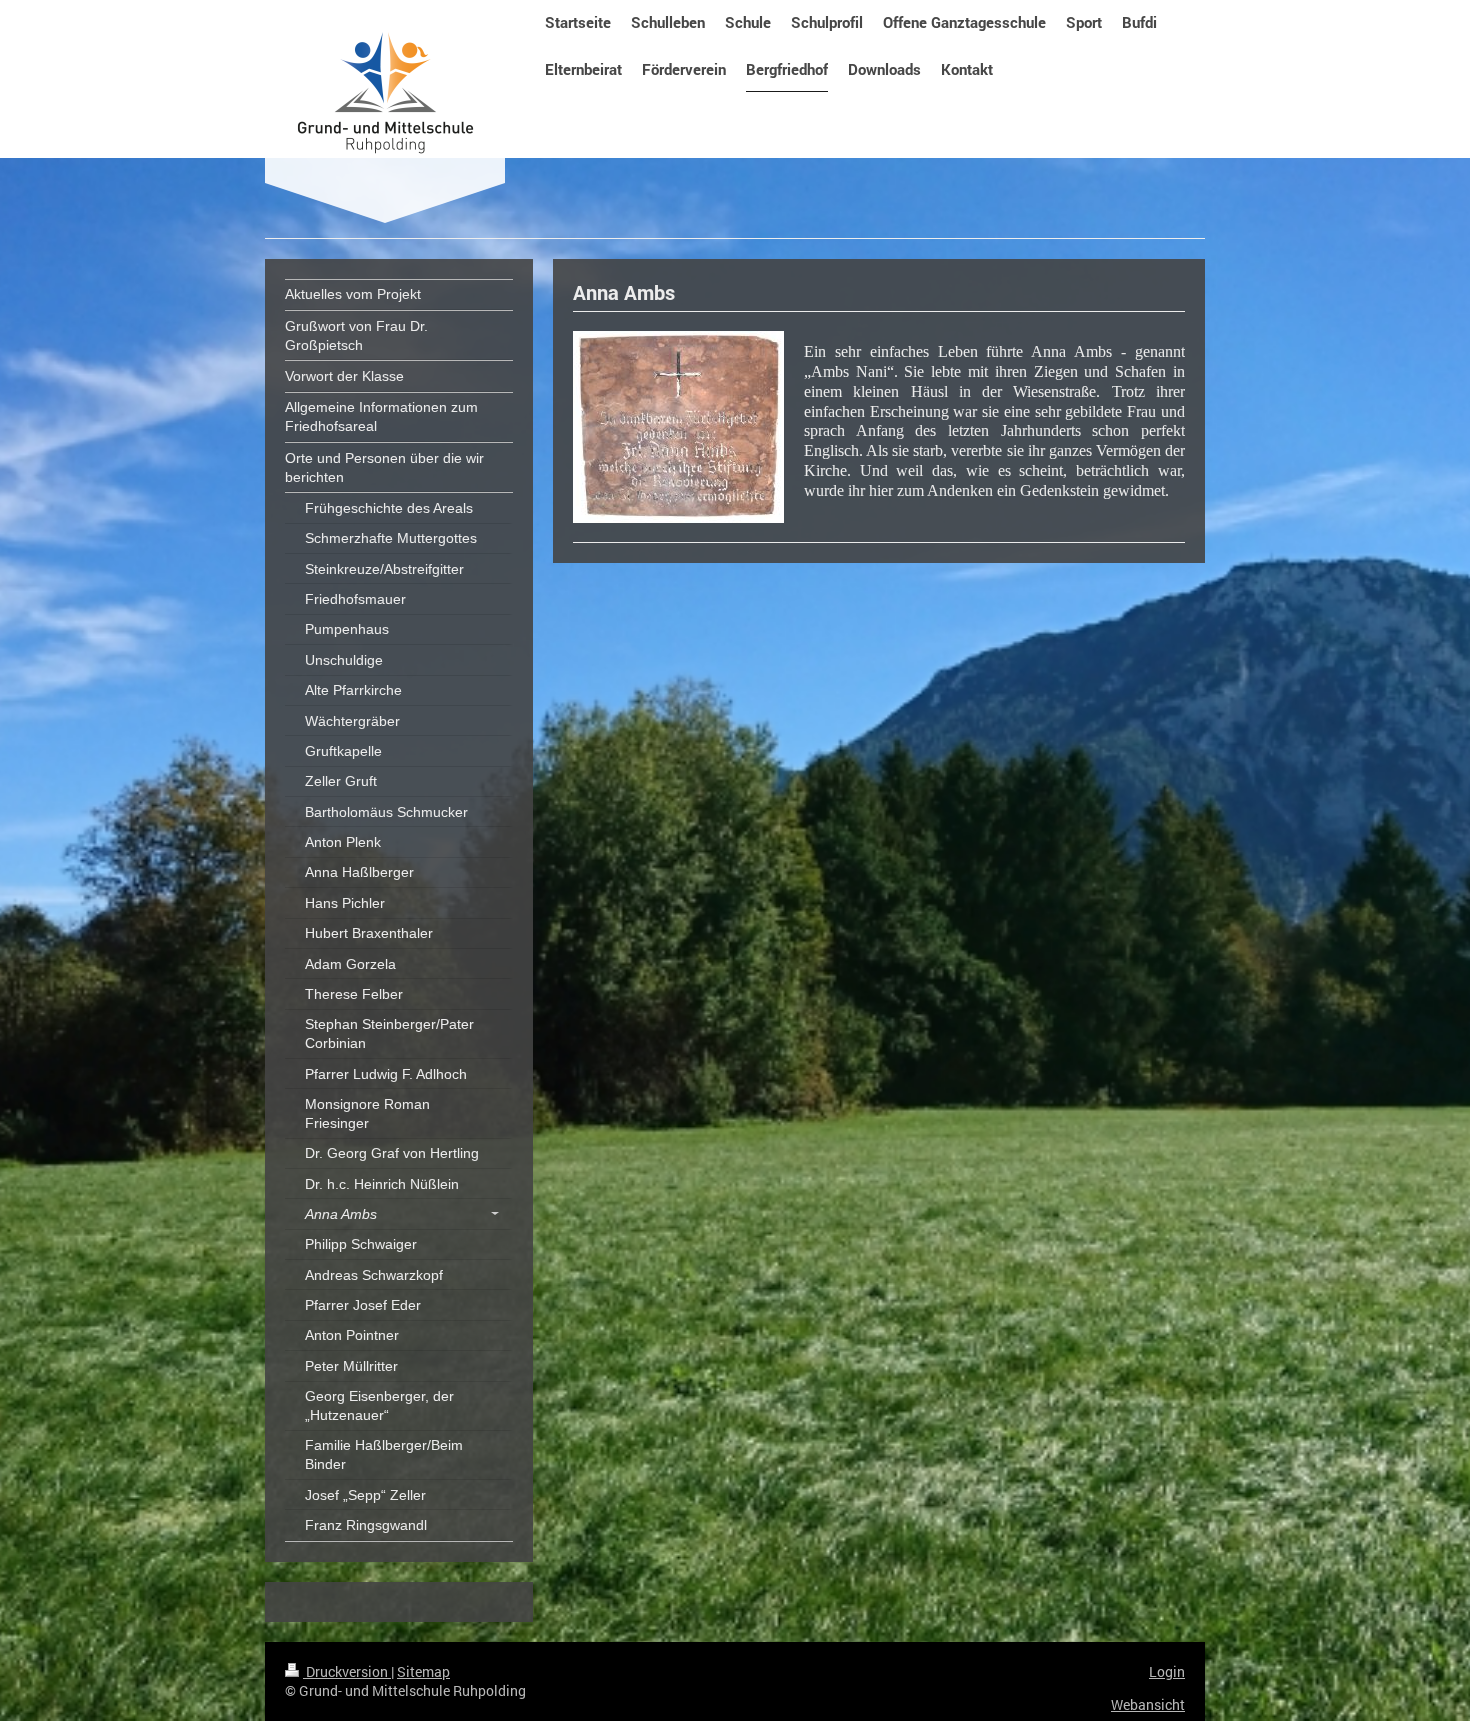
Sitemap (423, 1671)
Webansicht (1148, 1704)
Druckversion (347, 1671)
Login (1167, 1671)
